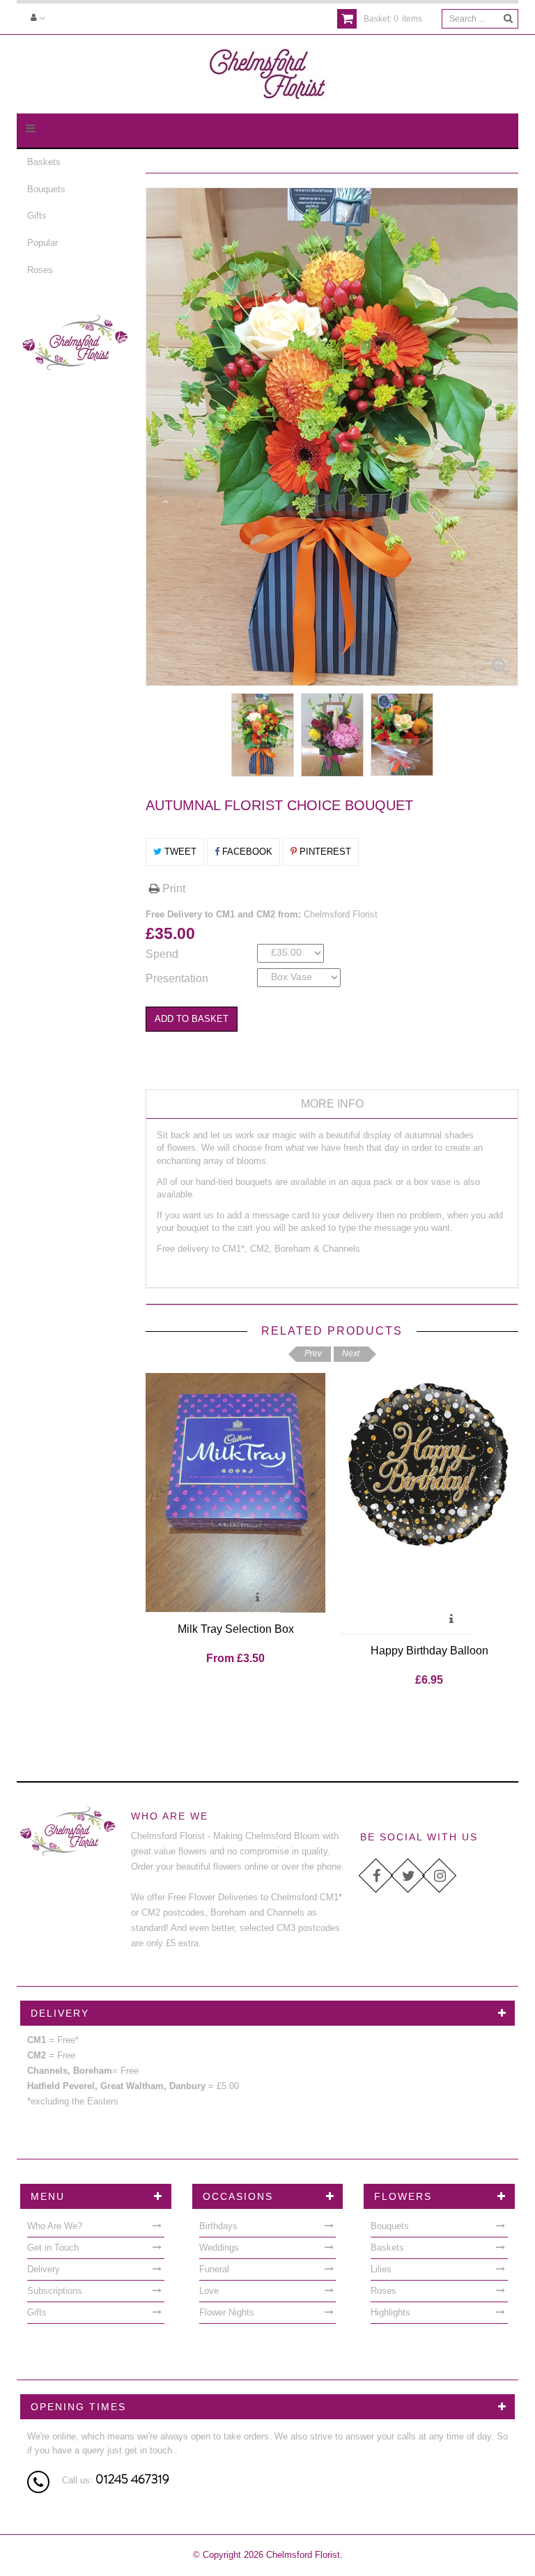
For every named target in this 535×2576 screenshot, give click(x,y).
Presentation (177, 978)
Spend (162, 954)
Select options (191, 1599)
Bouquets (46, 189)
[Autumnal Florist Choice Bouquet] (263, 735)
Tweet (179, 852)
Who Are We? (55, 2226)
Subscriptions (55, 2291)
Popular (42, 243)
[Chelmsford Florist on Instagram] (439, 1876)
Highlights (390, 2312)
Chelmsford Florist (341, 914)
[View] (258, 1599)
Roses (40, 270)
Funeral (214, 2269)
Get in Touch (53, 2248)
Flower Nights (227, 2312)
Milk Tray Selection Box (236, 1629)
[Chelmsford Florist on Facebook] (376, 1876)
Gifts (37, 216)
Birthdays (218, 2226)
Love (209, 2291)
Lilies (381, 2269)
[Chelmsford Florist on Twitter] (408, 1876)
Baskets (44, 162)
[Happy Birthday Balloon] (429, 1504)
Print (172, 889)
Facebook (246, 852)
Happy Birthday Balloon (429, 1651)
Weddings (219, 2248)
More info (332, 1104)
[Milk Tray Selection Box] (235, 1493)
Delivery (44, 2269)
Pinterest (324, 852)
